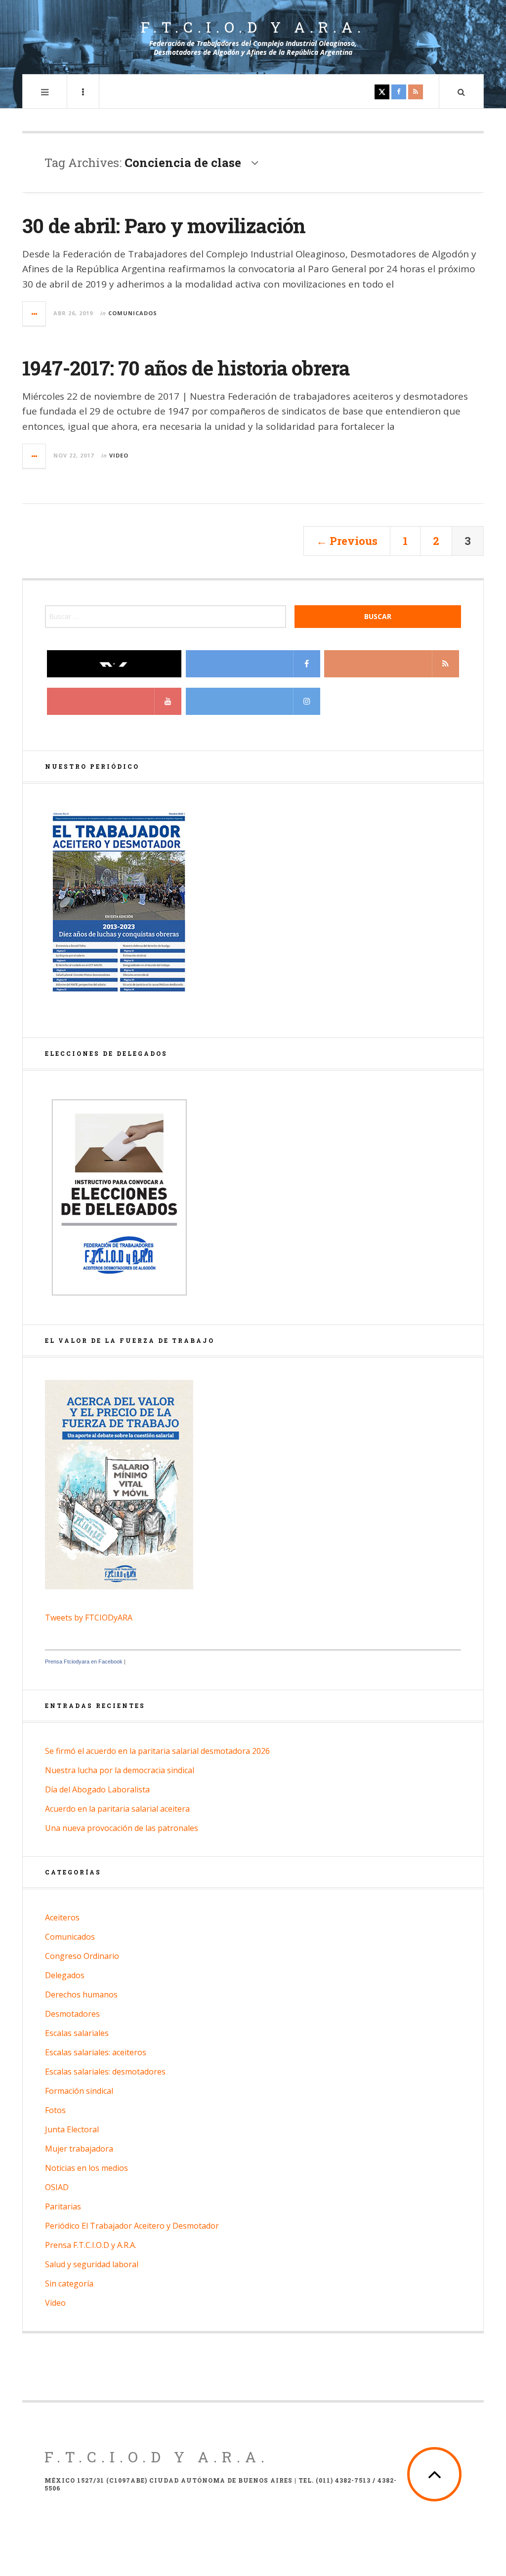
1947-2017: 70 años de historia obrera (186, 368)
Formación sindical (79, 2091)
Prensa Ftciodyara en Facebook (84, 1662)
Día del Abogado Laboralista (97, 1789)
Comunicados (133, 313)
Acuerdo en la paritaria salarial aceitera (117, 1809)
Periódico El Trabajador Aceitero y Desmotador (132, 2226)
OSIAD (57, 2187)
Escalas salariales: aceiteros (96, 2052)
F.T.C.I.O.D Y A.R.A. (157, 2457)
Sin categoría (69, 2284)
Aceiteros (62, 1917)
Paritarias (63, 2206)
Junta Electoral (72, 2129)
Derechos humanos (81, 1994)
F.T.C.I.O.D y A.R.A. (253, 27)
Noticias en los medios (86, 2168)
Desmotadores (72, 2014)
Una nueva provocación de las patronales (122, 1828)
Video (119, 455)
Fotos (55, 2110)
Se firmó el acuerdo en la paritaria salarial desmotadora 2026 (157, 1751)
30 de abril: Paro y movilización (164, 226)
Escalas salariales (77, 2033)
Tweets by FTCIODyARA (89, 1618)
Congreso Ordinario (82, 1956)
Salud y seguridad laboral (92, 2264)
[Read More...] (35, 314)
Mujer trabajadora (79, 2149)
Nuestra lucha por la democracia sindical (120, 1770)
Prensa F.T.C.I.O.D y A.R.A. (91, 2245)
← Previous (347, 541)
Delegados (65, 1975)
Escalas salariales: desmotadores (105, 2072)
